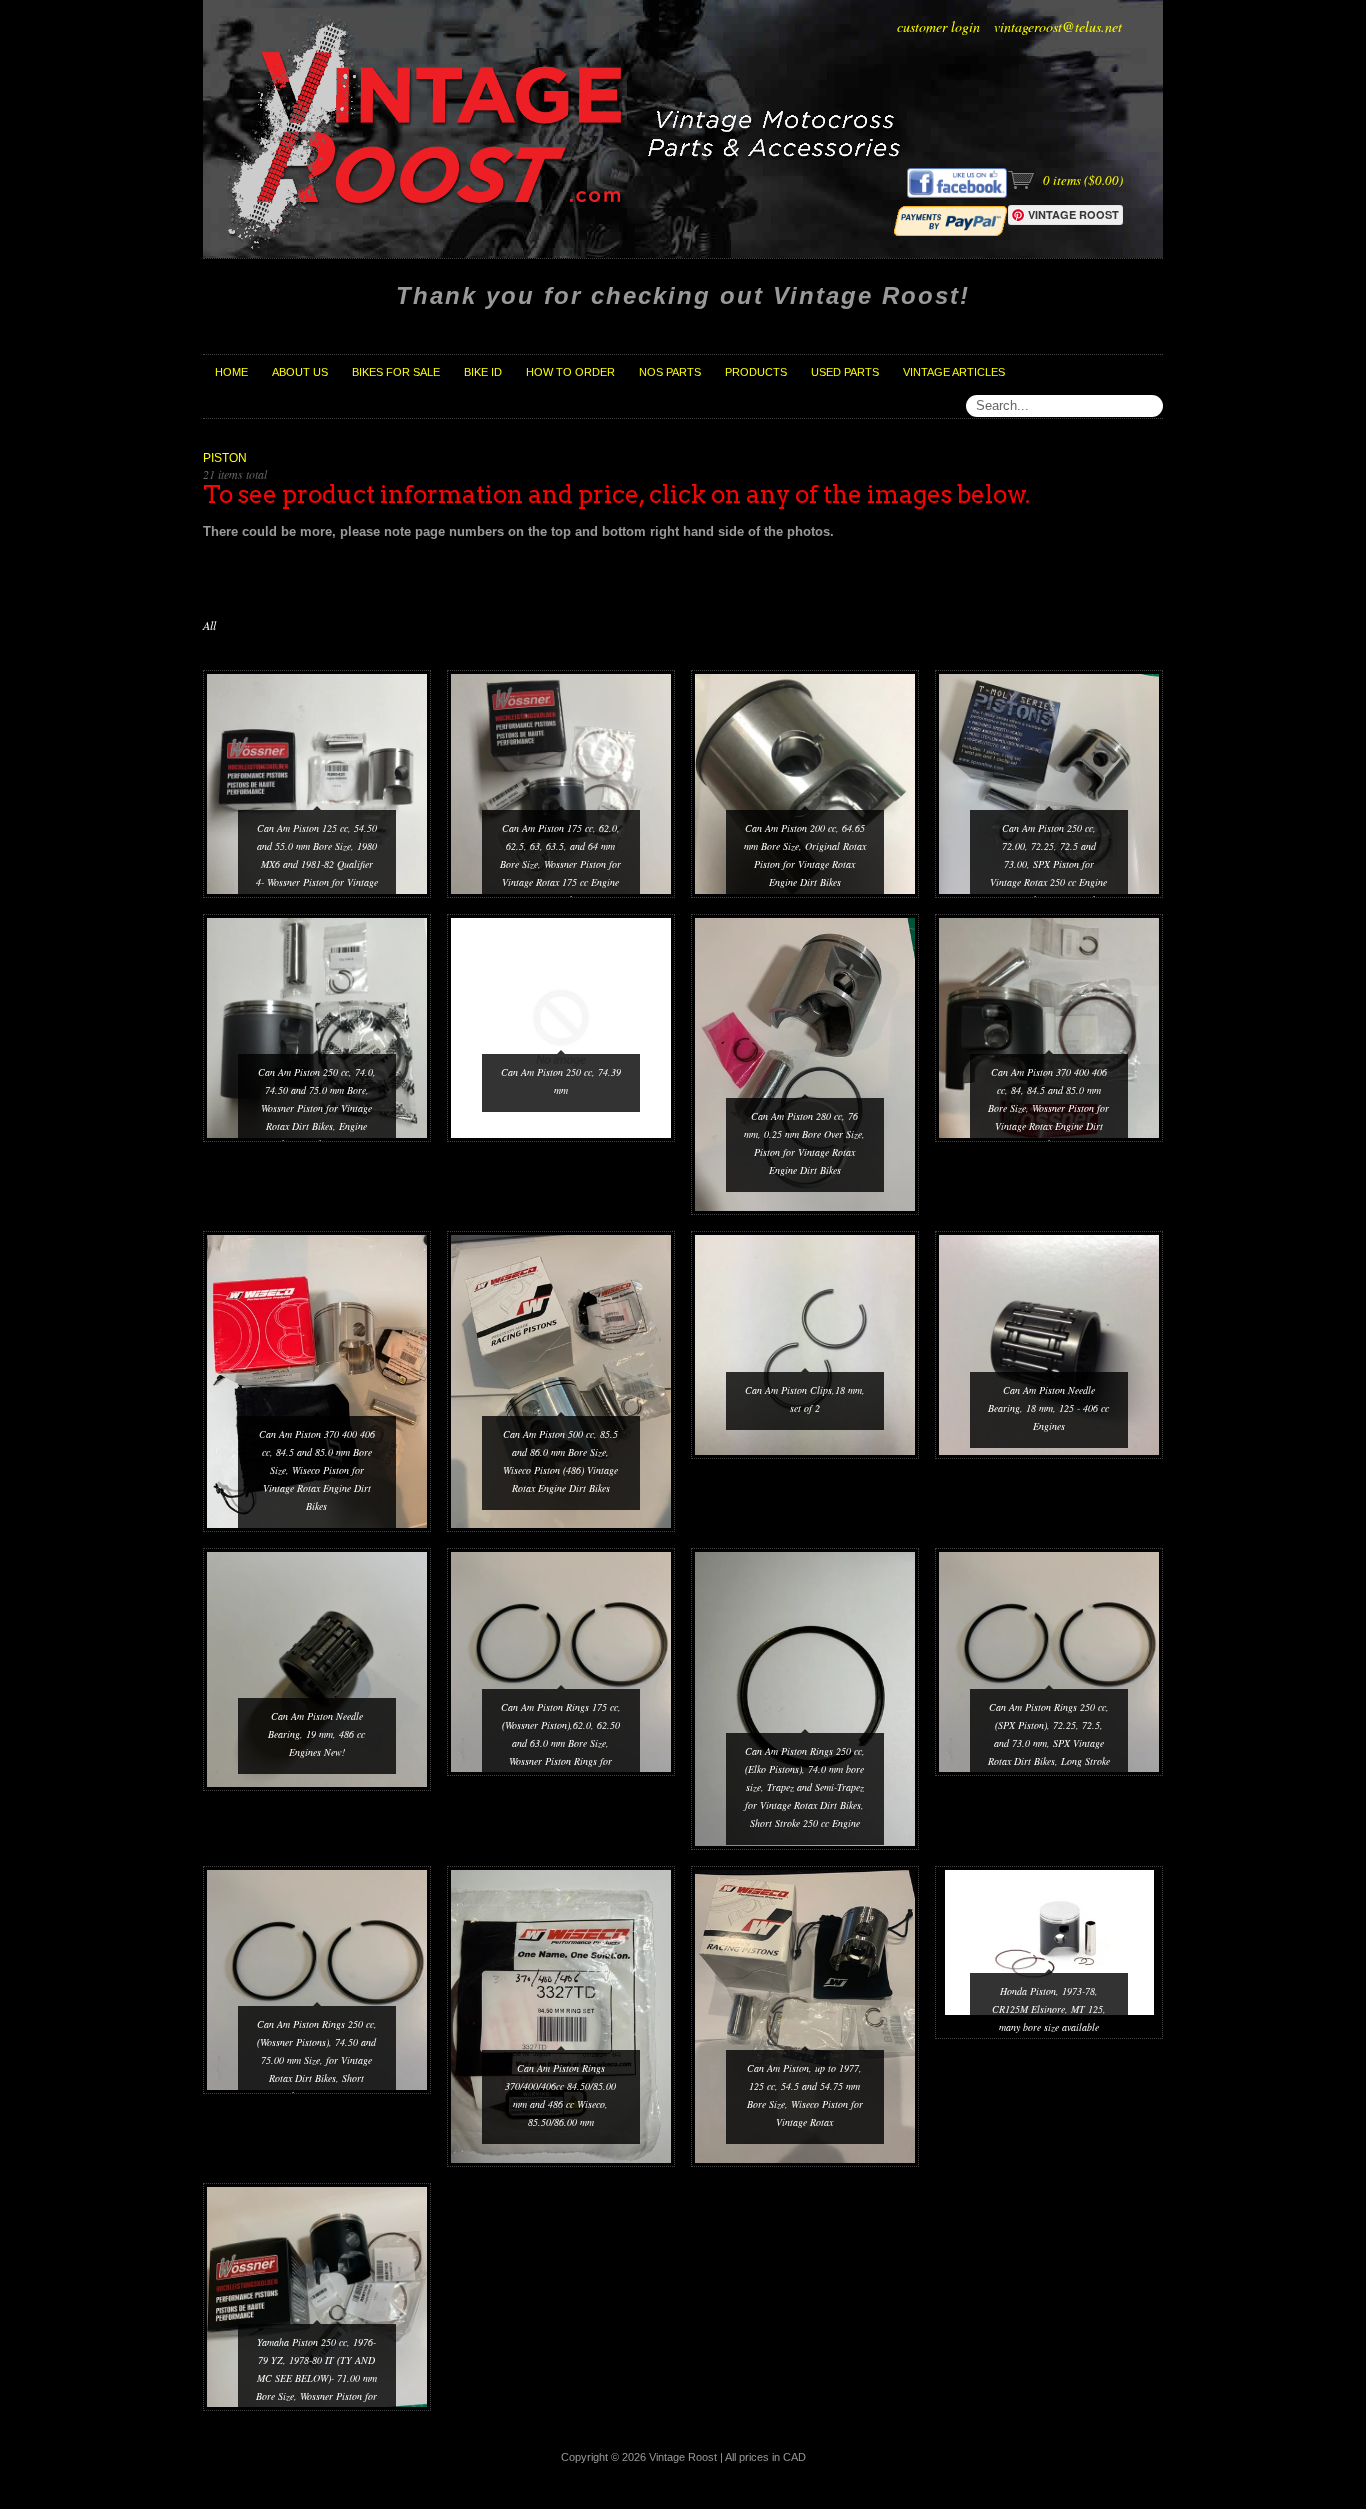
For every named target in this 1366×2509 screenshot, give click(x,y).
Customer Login (938, 26)
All (209, 625)
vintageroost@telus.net (1058, 26)
